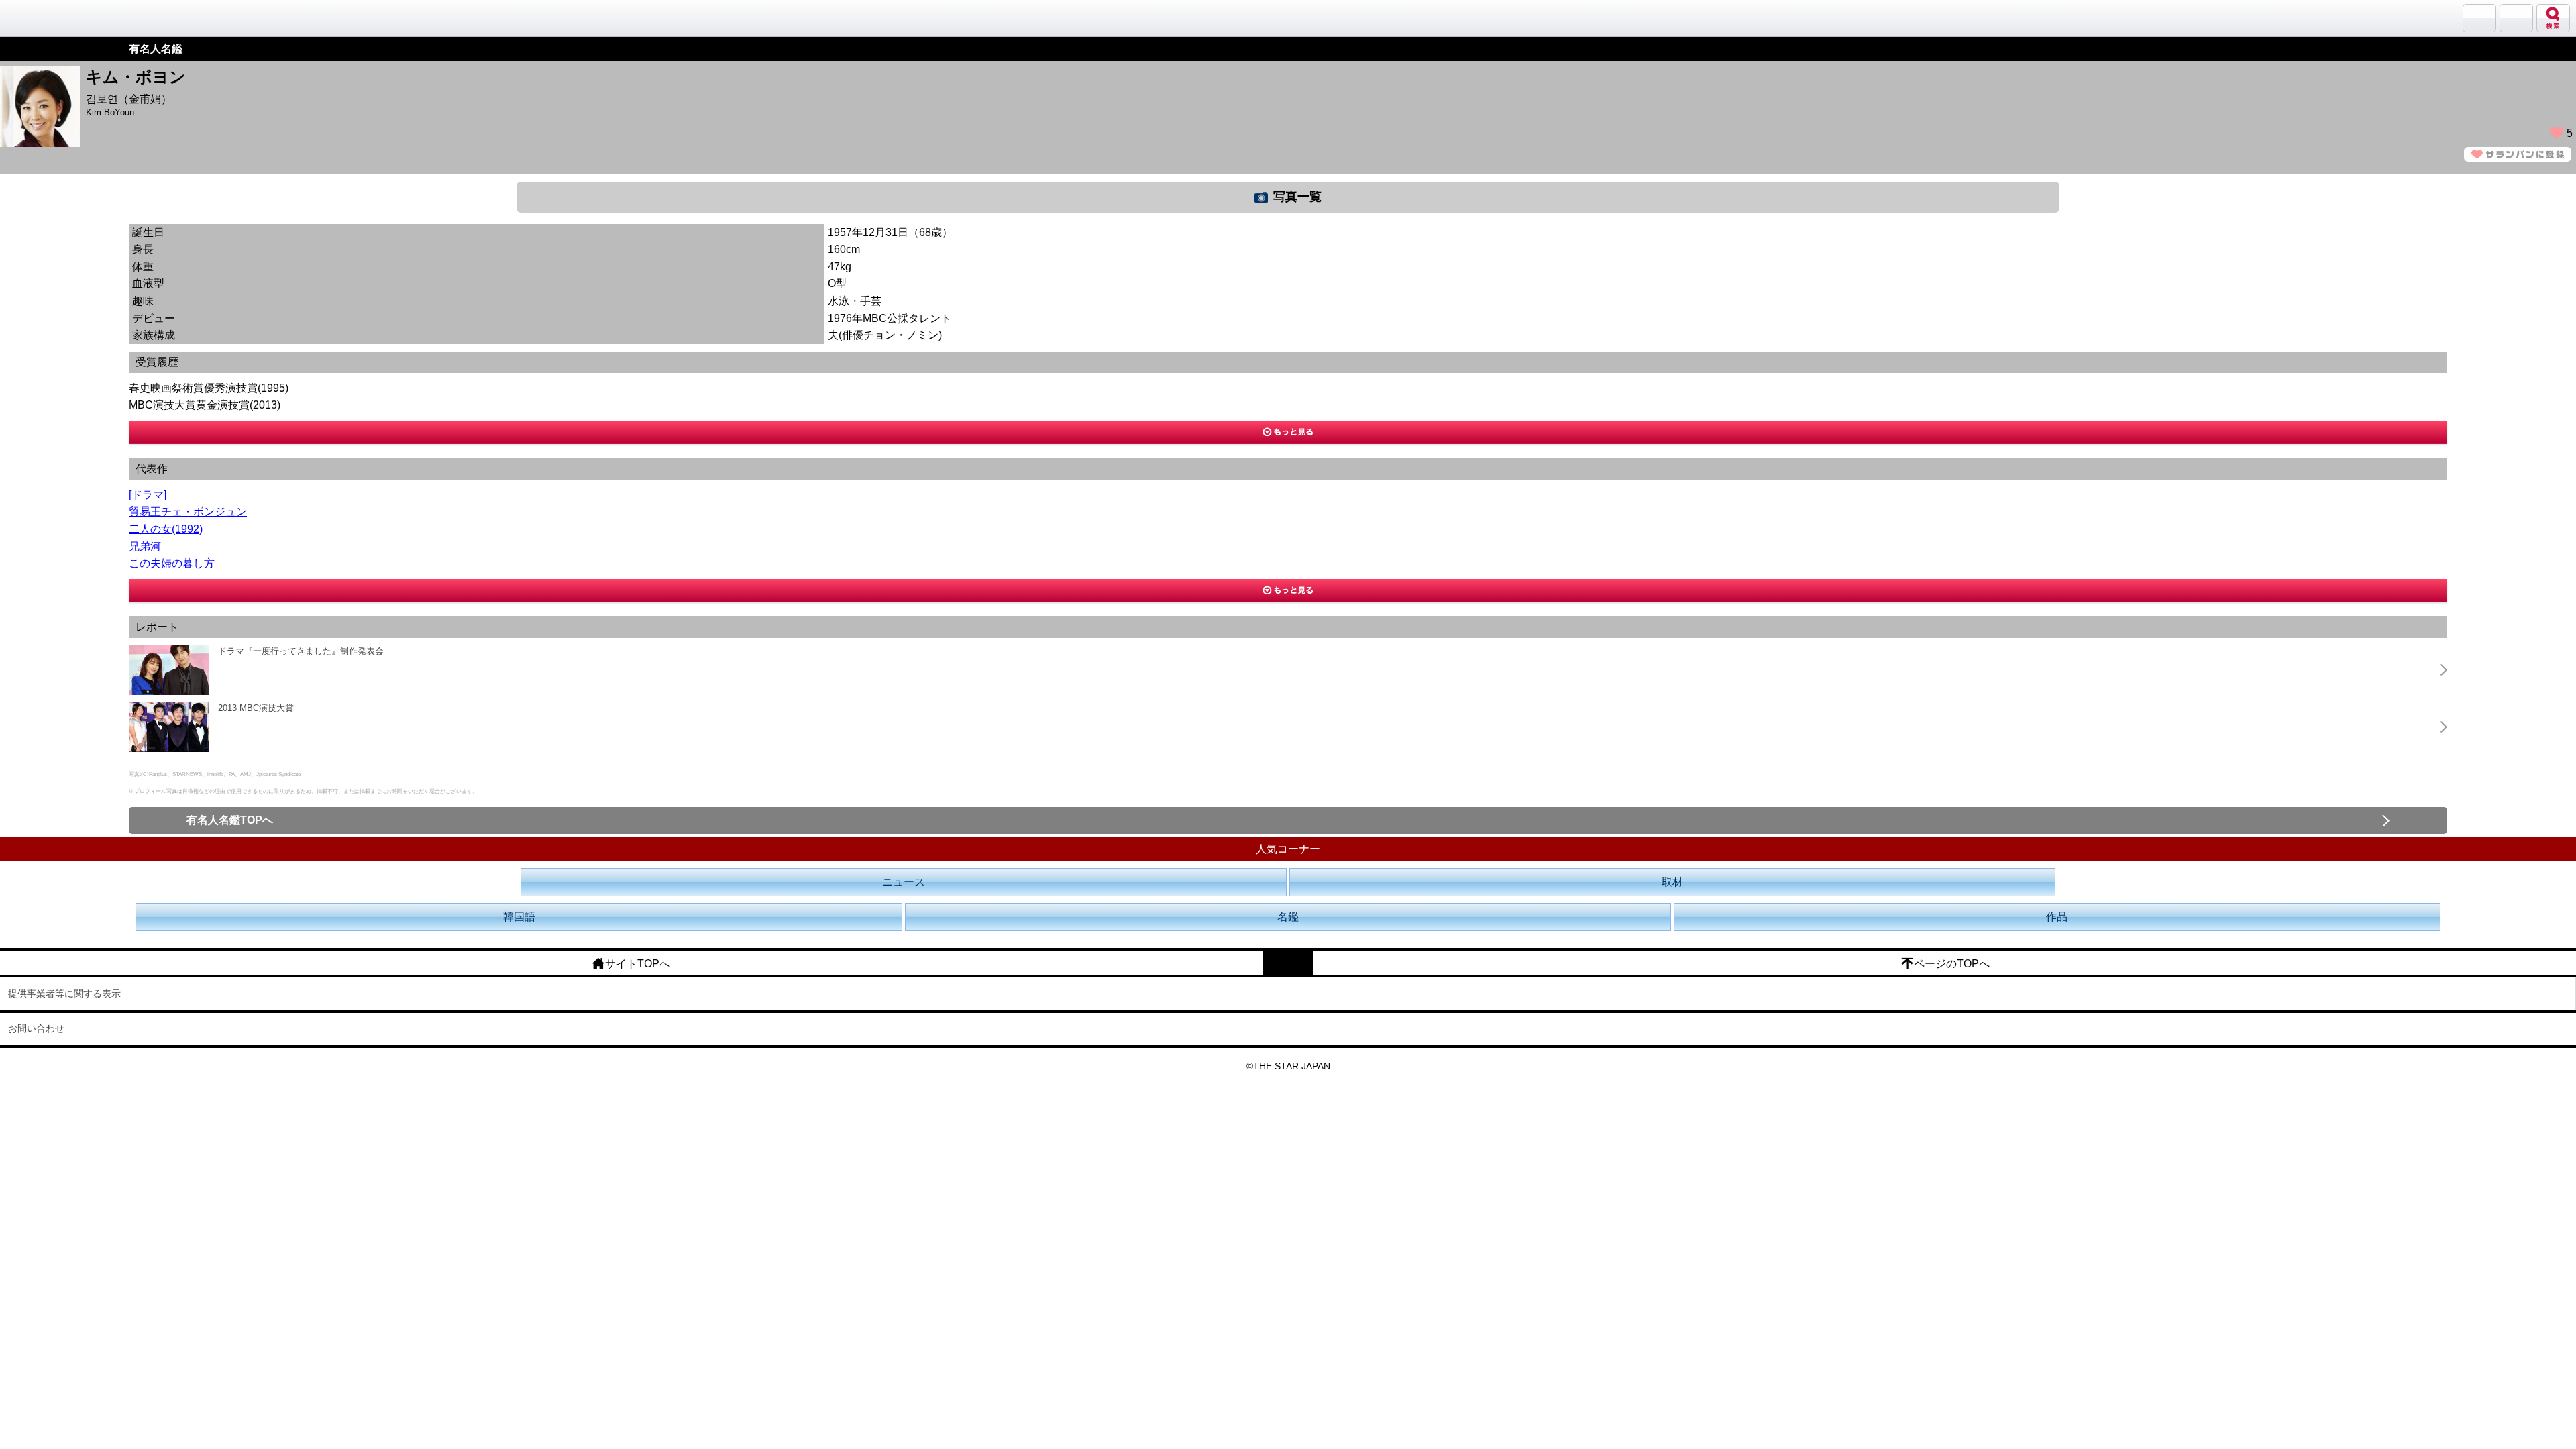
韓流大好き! (45, 18)
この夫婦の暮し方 (172, 563)
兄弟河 (145, 546)
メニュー (2516, 18)
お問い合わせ (36, 1028)
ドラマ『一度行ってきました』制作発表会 (301, 651)
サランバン (2479, 18)
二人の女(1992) (166, 529)
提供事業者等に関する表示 (64, 994)
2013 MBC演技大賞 (256, 708)
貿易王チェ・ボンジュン (188, 512)
